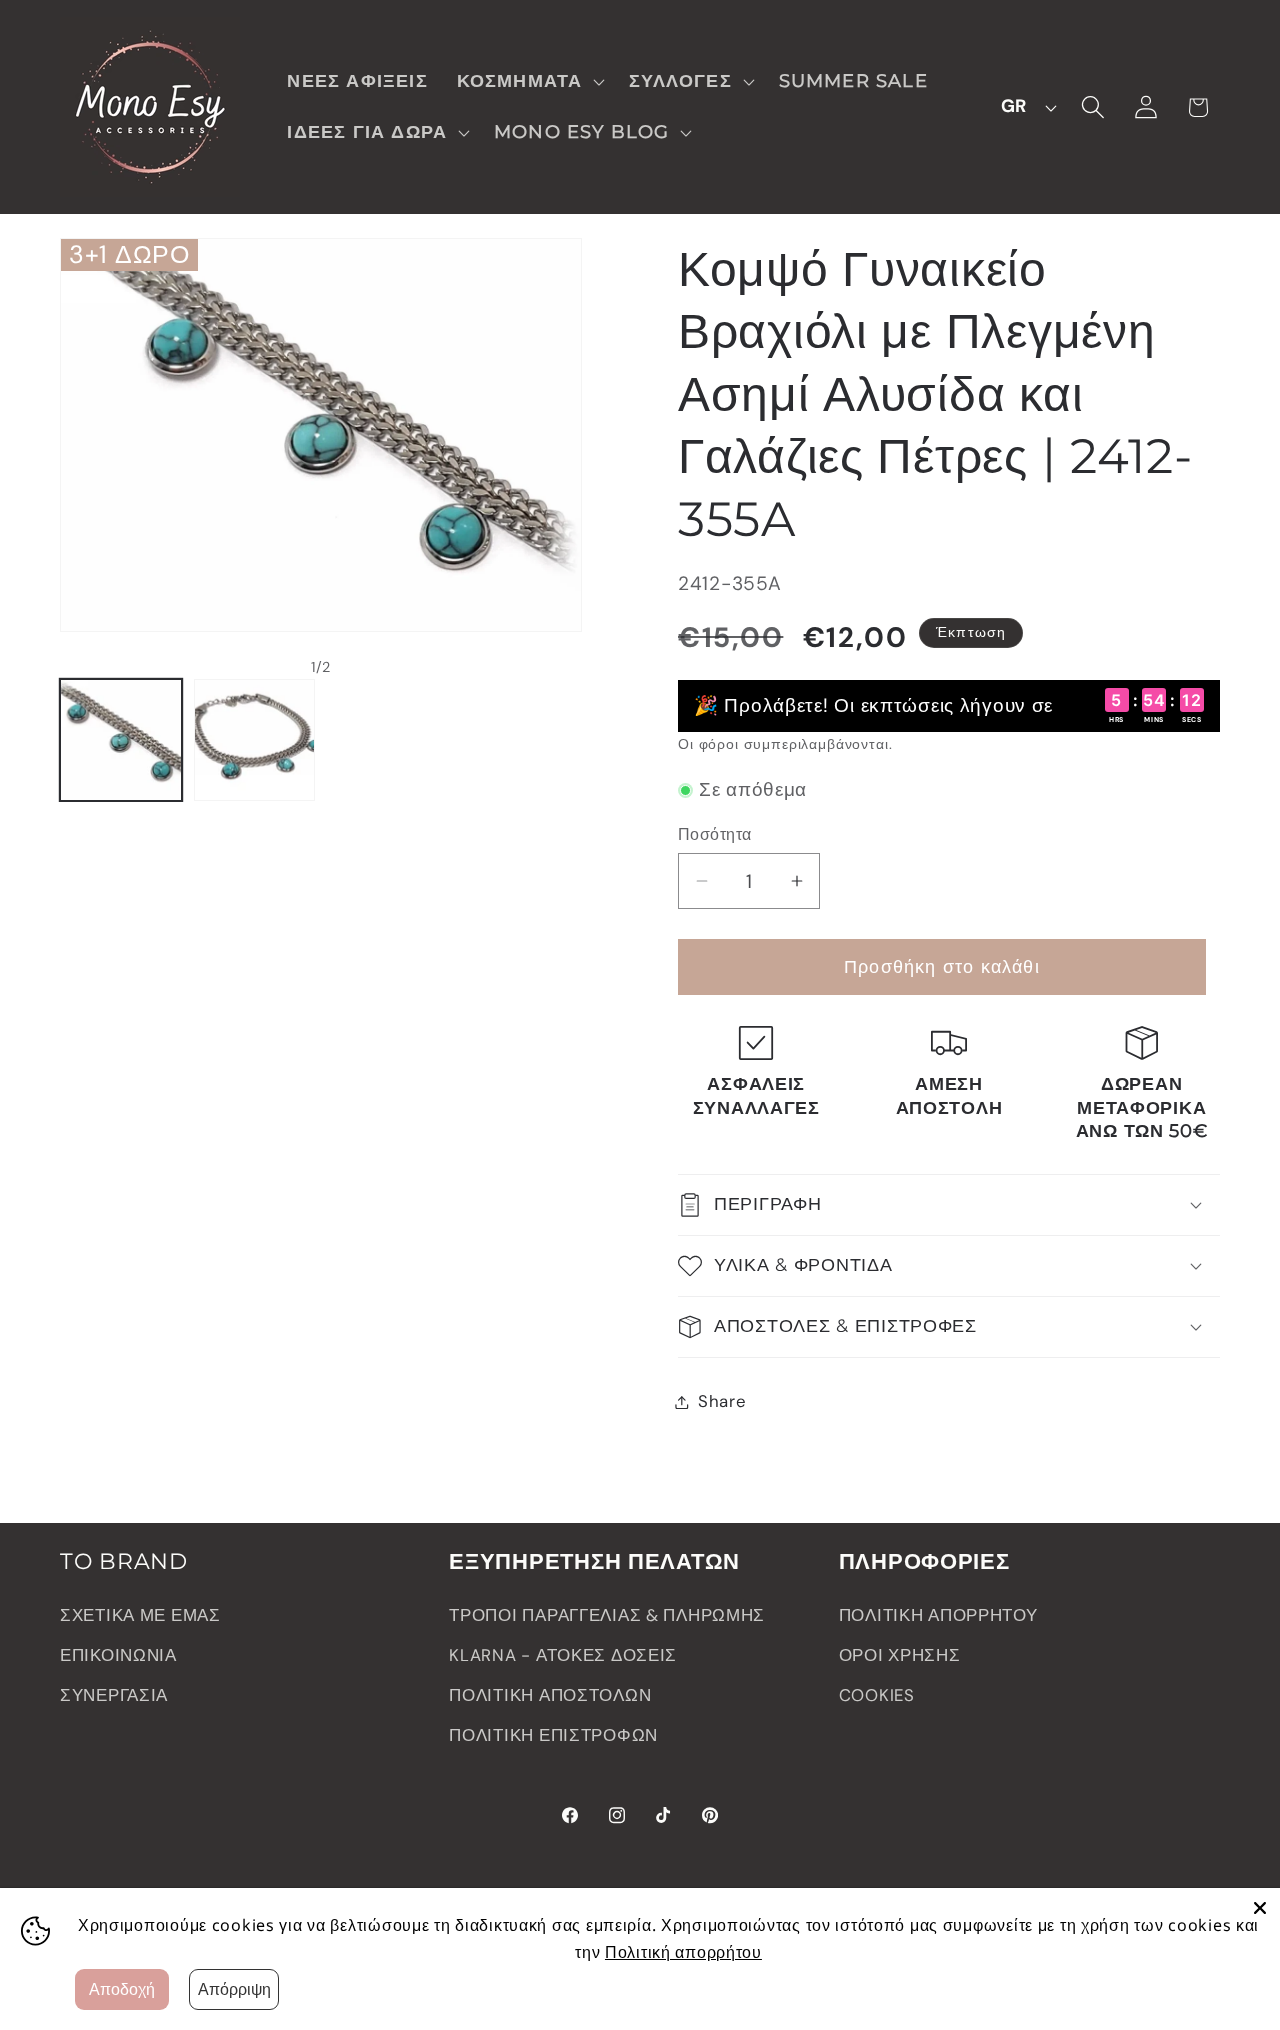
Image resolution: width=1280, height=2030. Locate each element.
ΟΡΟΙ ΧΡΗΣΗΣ (900, 1655)
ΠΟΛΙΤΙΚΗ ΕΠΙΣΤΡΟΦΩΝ (553, 1735)
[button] (528, 81)
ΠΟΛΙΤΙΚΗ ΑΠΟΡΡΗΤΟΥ (938, 1615)
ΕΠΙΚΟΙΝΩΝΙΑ (118, 1655)
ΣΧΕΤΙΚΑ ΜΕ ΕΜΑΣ (140, 1615)
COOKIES (877, 1695)
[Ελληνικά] (1023, 107)
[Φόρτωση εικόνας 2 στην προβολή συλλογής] (255, 740)
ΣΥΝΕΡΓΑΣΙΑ (114, 1695)
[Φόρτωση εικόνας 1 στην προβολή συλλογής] (121, 740)
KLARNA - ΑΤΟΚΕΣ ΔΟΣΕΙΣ (563, 1655)
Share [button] (722, 1401)
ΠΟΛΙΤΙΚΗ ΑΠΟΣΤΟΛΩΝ (550, 1695)
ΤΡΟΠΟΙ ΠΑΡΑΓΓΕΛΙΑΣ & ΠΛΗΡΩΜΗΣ (607, 1615)
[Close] (1260, 1908)
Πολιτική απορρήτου (683, 1952)
